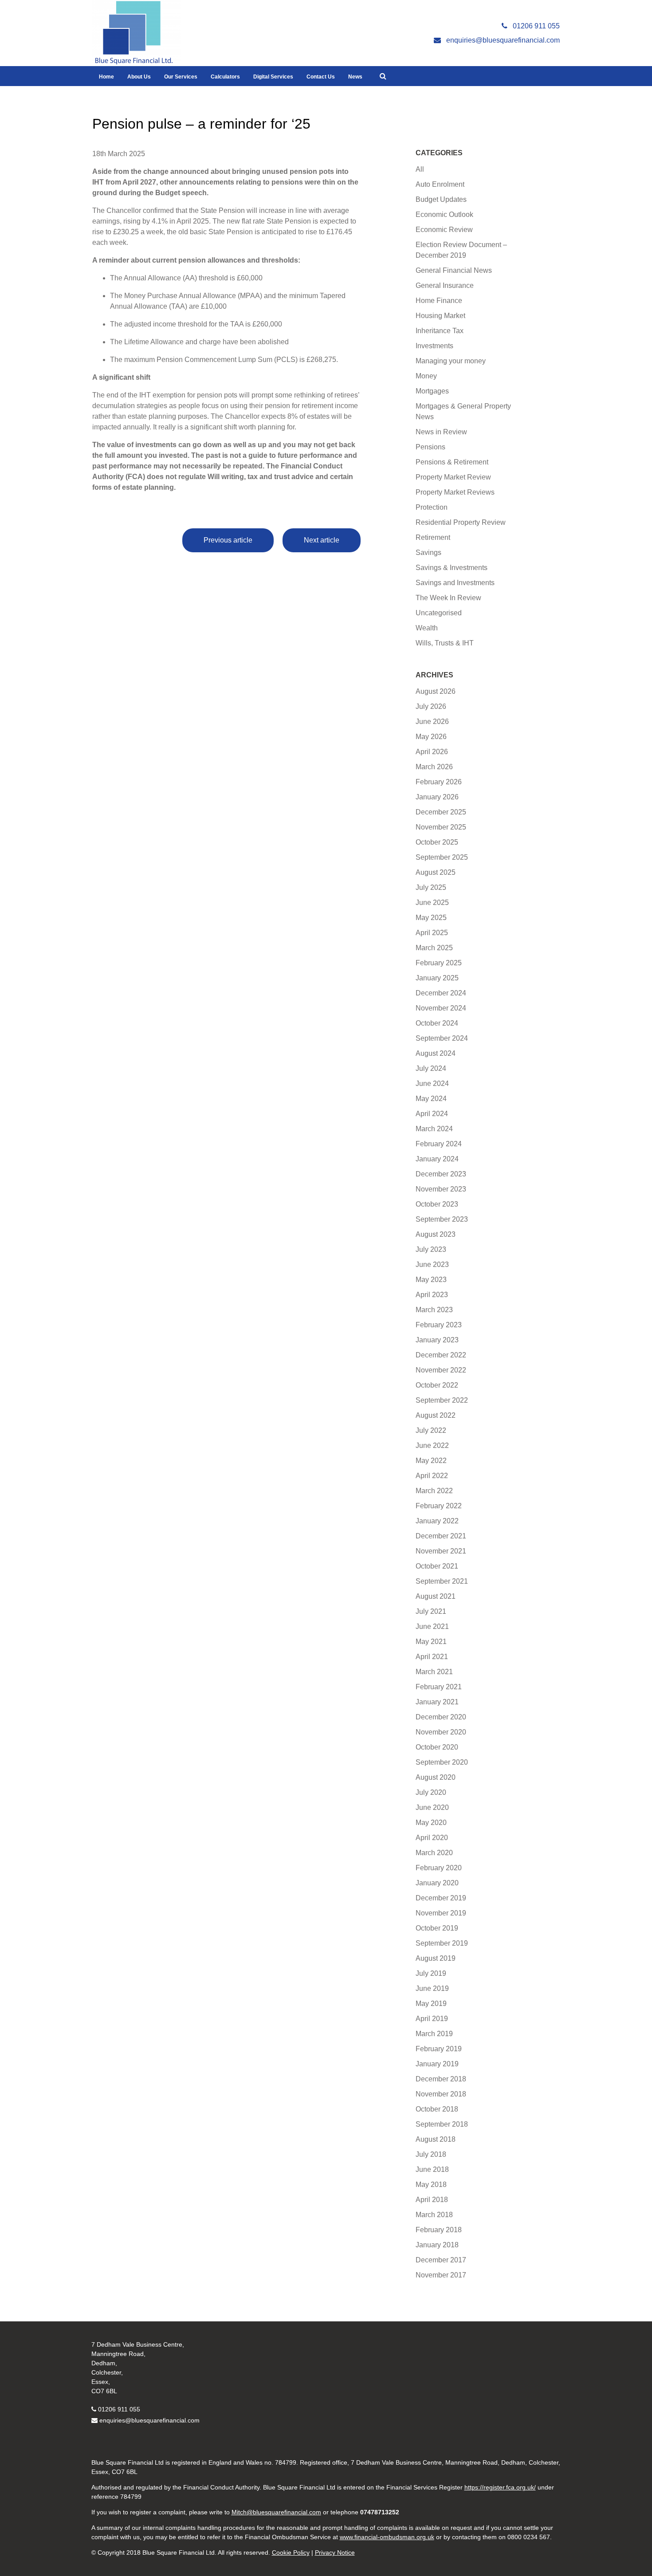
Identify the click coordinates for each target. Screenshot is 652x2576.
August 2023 (436, 1234)
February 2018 (439, 2230)
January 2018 (437, 2245)
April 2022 (432, 1476)
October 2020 (437, 1747)
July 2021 (431, 1611)
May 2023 (431, 1280)
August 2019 (436, 1958)
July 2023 (431, 1249)
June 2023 (432, 1264)
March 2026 (434, 767)
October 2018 (437, 2109)
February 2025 (439, 963)
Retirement (433, 537)
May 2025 (431, 918)
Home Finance (439, 301)
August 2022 (436, 1415)
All (420, 169)
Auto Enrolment (440, 184)
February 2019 (439, 2049)
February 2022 (439, 1506)
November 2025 (441, 827)
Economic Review (444, 230)
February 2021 (439, 1687)
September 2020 (442, 1762)
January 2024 (437, 1159)
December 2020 (441, 1717)
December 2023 (441, 1174)
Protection (432, 507)
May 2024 (431, 1099)
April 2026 (432, 752)
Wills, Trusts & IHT (445, 643)
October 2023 (437, 1204)
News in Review (441, 432)
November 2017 (441, 2275)
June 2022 (432, 1445)
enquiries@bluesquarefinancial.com (149, 2420)
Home (106, 77)
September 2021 (442, 1581)
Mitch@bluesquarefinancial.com (276, 2512)
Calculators (225, 77)
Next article (322, 540)
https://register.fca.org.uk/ (500, 2487)
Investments (434, 346)
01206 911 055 (119, 2409)
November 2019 (441, 1913)
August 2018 (436, 2139)
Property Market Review (453, 477)
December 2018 (441, 2079)
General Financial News (454, 270)
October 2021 (437, 1566)
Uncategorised (439, 613)
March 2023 (434, 1310)
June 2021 (432, 1626)
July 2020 (431, 1792)
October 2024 (437, 1023)
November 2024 (441, 1008)
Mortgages (432, 391)
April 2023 (432, 1295)
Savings (428, 553)
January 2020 (437, 1883)
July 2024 (431, 1068)
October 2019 (437, 1928)
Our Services (181, 77)
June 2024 (432, 1083)
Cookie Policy (291, 2552)
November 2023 (441, 1189)
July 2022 (431, 1430)
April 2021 (432, 1657)
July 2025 (431, 887)
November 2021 (441, 1551)
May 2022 (431, 1461)
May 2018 (431, 2185)
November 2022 (441, 1370)
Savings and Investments (455, 583)
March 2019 (434, 2034)
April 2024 (432, 1114)
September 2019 (442, 1943)
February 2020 (439, 1868)
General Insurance (445, 285)
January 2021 (437, 1702)
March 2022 (434, 1491)
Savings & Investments (452, 568)
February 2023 (439, 1325)
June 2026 (432, 722)
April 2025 (432, 933)
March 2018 (434, 2215)
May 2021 (431, 1642)
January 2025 (437, 978)
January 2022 (437, 1521)
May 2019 (431, 2004)
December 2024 (441, 993)
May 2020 (431, 1823)
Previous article (228, 540)
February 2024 (439, 1144)
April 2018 (432, 2200)
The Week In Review (448, 598)
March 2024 (434, 1129)
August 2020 (436, 1777)
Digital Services (273, 77)
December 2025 (441, 812)
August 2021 (436, 1596)
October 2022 (437, 1385)
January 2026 (437, 797)
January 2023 (437, 1340)
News (355, 77)
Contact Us (321, 77)
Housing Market (440, 316)
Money (426, 376)
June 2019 (432, 1988)
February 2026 (439, 782)
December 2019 (441, 1898)
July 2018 (431, 2154)
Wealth (427, 628)
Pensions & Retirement (452, 462)
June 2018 (432, 2169)
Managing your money (451, 361)
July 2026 (431, 706)
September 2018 (442, 2124)
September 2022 (442, 1400)
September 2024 (442, 1038)
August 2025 (436, 872)
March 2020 (434, 1853)
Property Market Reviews (455, 492)
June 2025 (432, 903)
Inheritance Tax (440, 331)
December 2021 (441, 1536)
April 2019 (432, 2019)
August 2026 (436, 691)
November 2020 (441, 1732)
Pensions (430, 447)
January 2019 (437, 2064)
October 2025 (437, 842)
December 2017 (441, 2260)
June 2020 (432, 1807)
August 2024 (436, 1053)
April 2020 (432, 1838)
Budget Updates (441, 199)
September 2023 (442, 1219)
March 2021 (434, 1672)
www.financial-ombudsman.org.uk (387, 2537)
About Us (139, 77)
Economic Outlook (444, 214)
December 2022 (441, 1355)
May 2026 (431, 737)
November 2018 (441, 2094)
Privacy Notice (335, 2552)
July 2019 (431, 1973)
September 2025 (442, 857)
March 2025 (434, 948)
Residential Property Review (461, 522)
